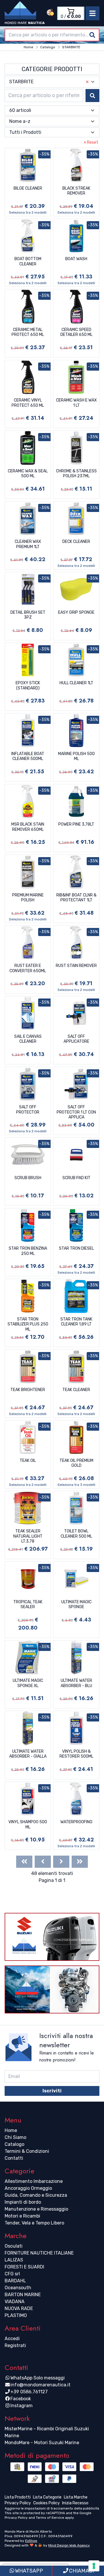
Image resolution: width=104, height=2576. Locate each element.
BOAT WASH (76, 259)
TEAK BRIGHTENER (28, 1390)
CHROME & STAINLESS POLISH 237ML (76, 474)
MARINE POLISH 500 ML (76, 756)
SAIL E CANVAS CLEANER (28, 1039)
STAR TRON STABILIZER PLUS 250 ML (28, 1324)
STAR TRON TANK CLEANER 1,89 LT (76, 1322)
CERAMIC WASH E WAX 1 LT (76, 403)
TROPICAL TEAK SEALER (28, 1605)
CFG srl (12, 2274)
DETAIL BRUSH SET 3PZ (28, 615)
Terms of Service (50, 2518)
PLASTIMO (16, 2315)
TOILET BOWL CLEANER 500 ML (76, 1534)
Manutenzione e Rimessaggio (36, 2209)
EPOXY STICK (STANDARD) (28, 686)
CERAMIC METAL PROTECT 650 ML (28, 332)
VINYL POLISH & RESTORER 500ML (76, 1754)
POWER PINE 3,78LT (76, 824)
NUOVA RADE (19, 2308)
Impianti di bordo (23, 2202)
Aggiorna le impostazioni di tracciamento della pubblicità (52, 2508)
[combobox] (52, 35)
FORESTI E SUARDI (24, 2267)
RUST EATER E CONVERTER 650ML (28, 968)
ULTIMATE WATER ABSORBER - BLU (76, 1683)
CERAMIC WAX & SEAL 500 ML (28, 474)
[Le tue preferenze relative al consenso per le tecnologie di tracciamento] (94, 2566)
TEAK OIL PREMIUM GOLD (76, 1463)
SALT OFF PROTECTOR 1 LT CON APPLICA (76, 1112)
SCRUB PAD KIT (76, 1178)
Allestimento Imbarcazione (34, 2181)
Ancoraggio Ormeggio (28, 2188)
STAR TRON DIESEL (76, 1248)
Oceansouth (18, 2288)
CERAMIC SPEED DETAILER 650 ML (76, 332)
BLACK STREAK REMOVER (76, 191)
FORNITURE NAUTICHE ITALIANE (39, 2253)
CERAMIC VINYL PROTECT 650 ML (28, 403)
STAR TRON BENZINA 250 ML (28, 1251)
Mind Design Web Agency (69, 2545)
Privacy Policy (16, 2518)
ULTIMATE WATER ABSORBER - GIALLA (28, 1754)
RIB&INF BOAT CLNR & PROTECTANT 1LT (76, 898)
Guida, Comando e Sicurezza (36, 2195)
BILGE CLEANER (28, 188)
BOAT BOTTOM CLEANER (28, 261)
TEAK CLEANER (76, 1390)
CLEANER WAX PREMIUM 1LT (28, 544)
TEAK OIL (28, 1461)
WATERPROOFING (76, 1822)
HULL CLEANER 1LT (76, 683)
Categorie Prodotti (52, 69)
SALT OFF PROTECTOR (28, 1110)
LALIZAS (14, 2260)
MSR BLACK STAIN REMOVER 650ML (28, 827)
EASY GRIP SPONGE (76, 612)
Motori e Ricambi (22, 2216)
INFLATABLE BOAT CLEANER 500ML (28, 756)
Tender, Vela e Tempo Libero (34, 2223)
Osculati (14, 2246)
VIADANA (15, 2302)
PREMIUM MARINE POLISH (28, 898)
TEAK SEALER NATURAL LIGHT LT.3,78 (28, 1536)
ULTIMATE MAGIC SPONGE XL (28, 1683)
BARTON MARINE (23, 2295)
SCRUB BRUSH (28, 1178)
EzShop (31, 2541)
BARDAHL (15, 2281)
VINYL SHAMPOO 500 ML (28, 1825)
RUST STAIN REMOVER (76, 966)
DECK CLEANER (76, 542)
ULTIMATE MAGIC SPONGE (76, 1605)
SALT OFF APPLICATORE (76, 1039)
